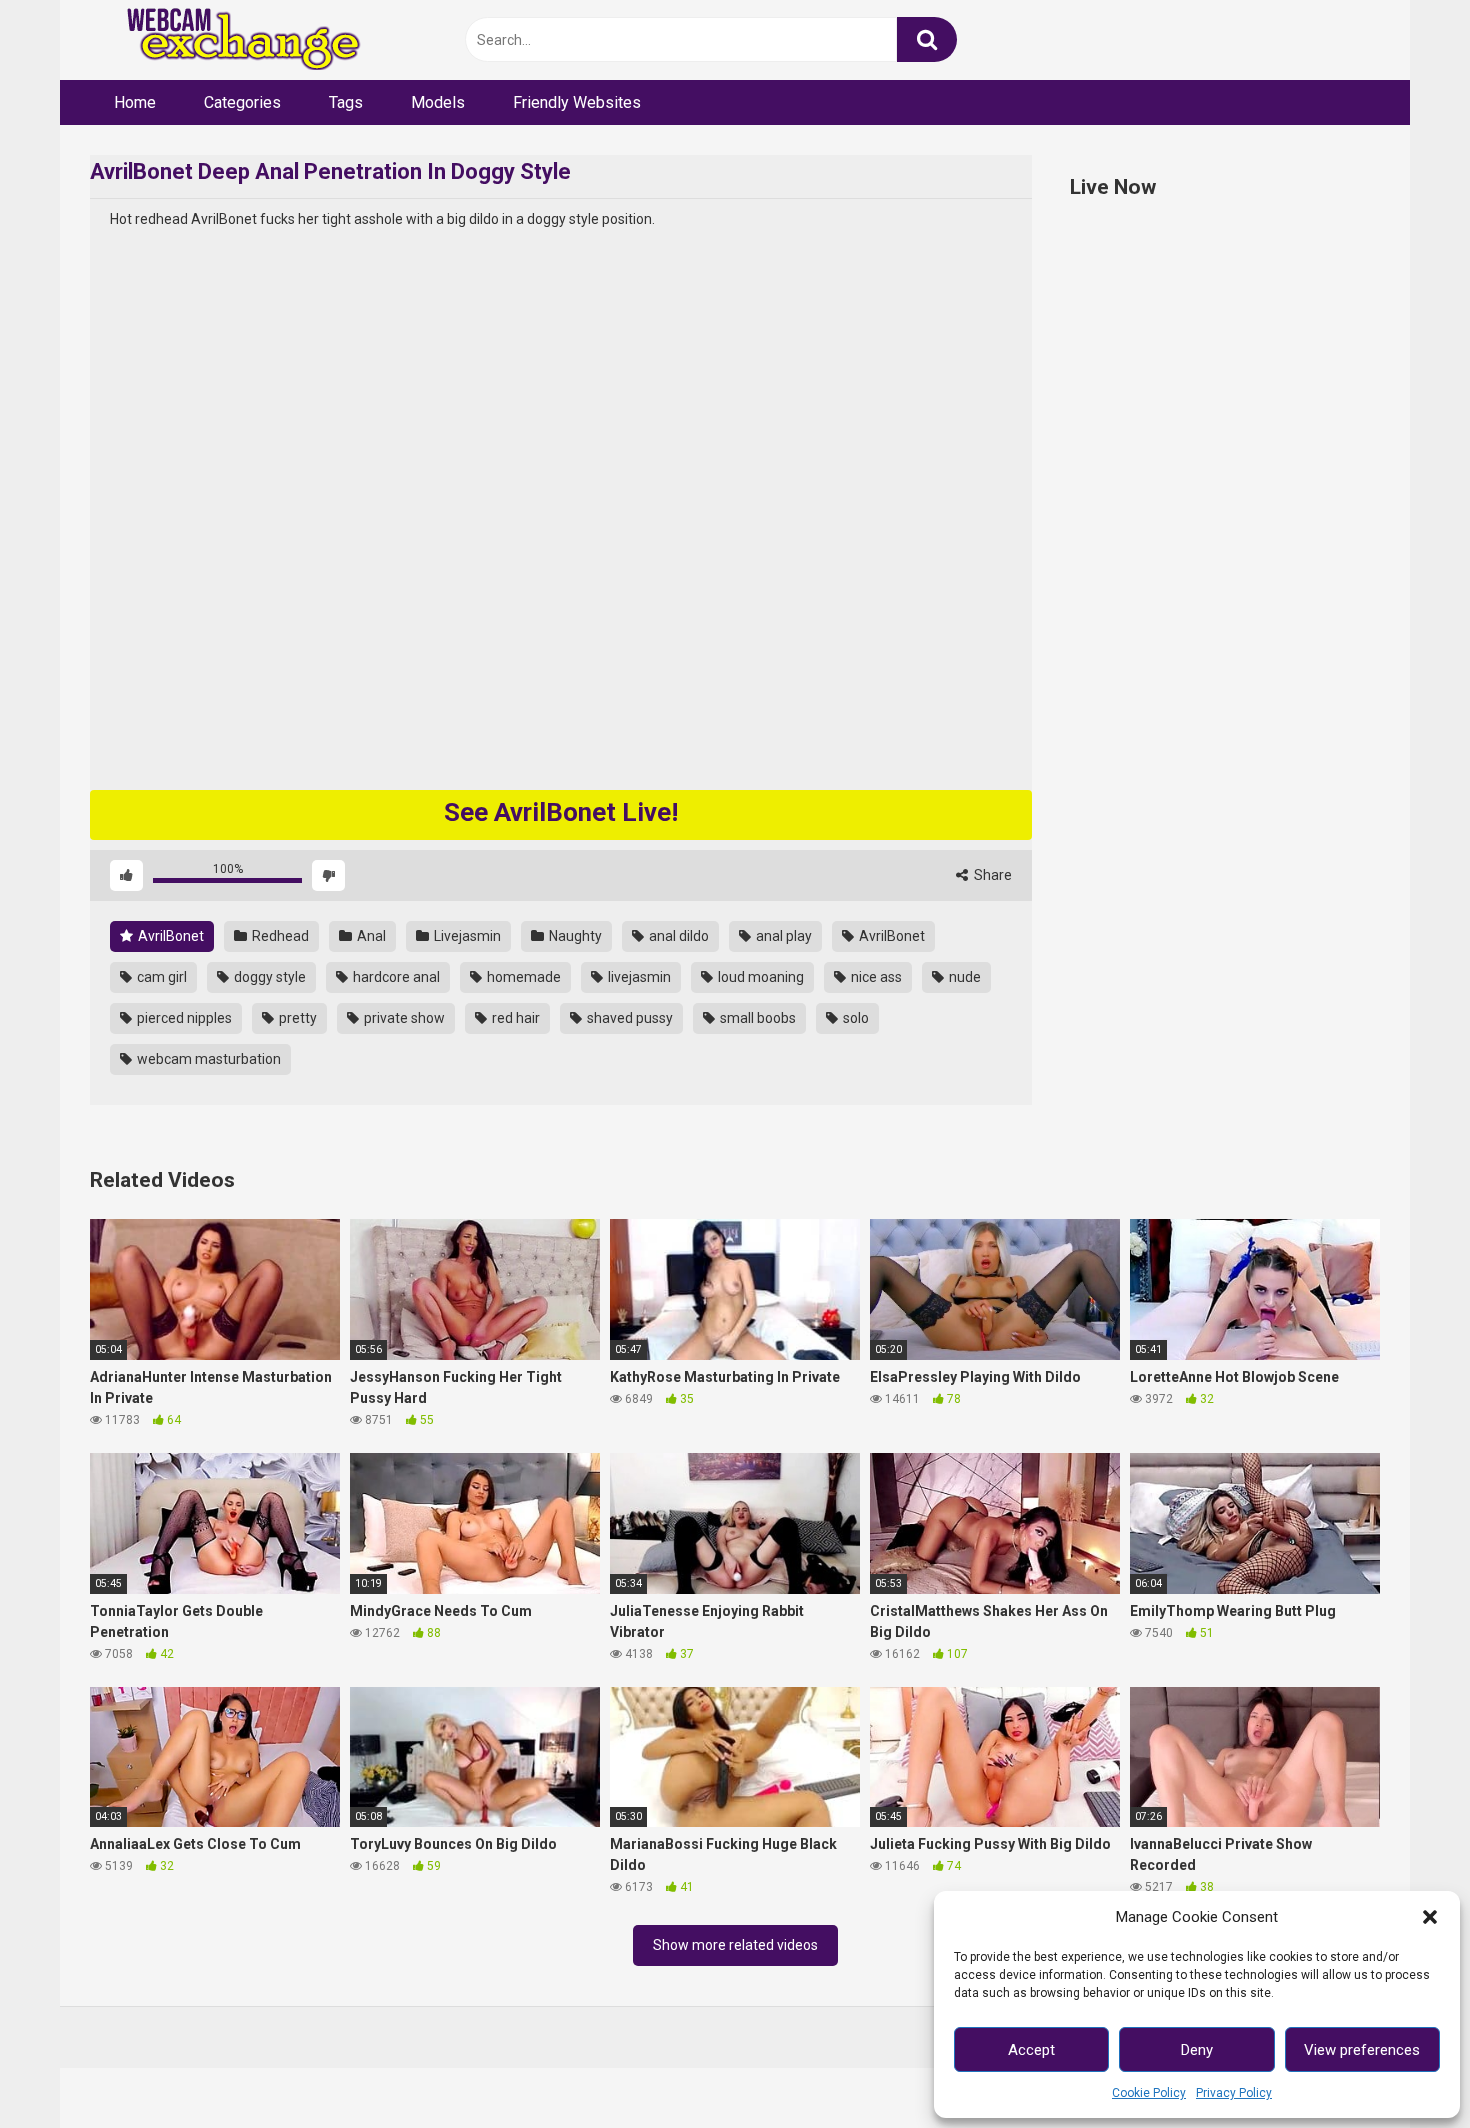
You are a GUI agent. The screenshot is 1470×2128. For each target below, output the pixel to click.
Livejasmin (466, 936)
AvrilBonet (169, 936)
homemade (522, 977)
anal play (782, 936)
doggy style (268, 977)
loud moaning (759, 977)
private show (403, 1018)
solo (854, 1018)
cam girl (160, 977)
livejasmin (638, 977)
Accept (1031, 2050)
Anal (370, 936)
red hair (514, 1018)
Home (135, 102)
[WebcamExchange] (232, 40)
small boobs (756, 1018)
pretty (296, 1018)
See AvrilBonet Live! (561, 812)
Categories (242, 102)
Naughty (574, 936)
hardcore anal (395, 977)
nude (963, 977)
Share (991, 875)
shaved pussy (628, 1018)
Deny (1197, 2050)
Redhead (279, 936)
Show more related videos (735, 1945)
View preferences (1362, 2050)
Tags (346, 102)
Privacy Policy (1234, 2093)
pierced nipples (183, 1018)
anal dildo (677, 936)
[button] (1430, 1917)
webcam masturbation (207, 1059)
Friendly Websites (577, 102)
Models (438, 102)
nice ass (875, 977)
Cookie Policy (1149, 2093)
